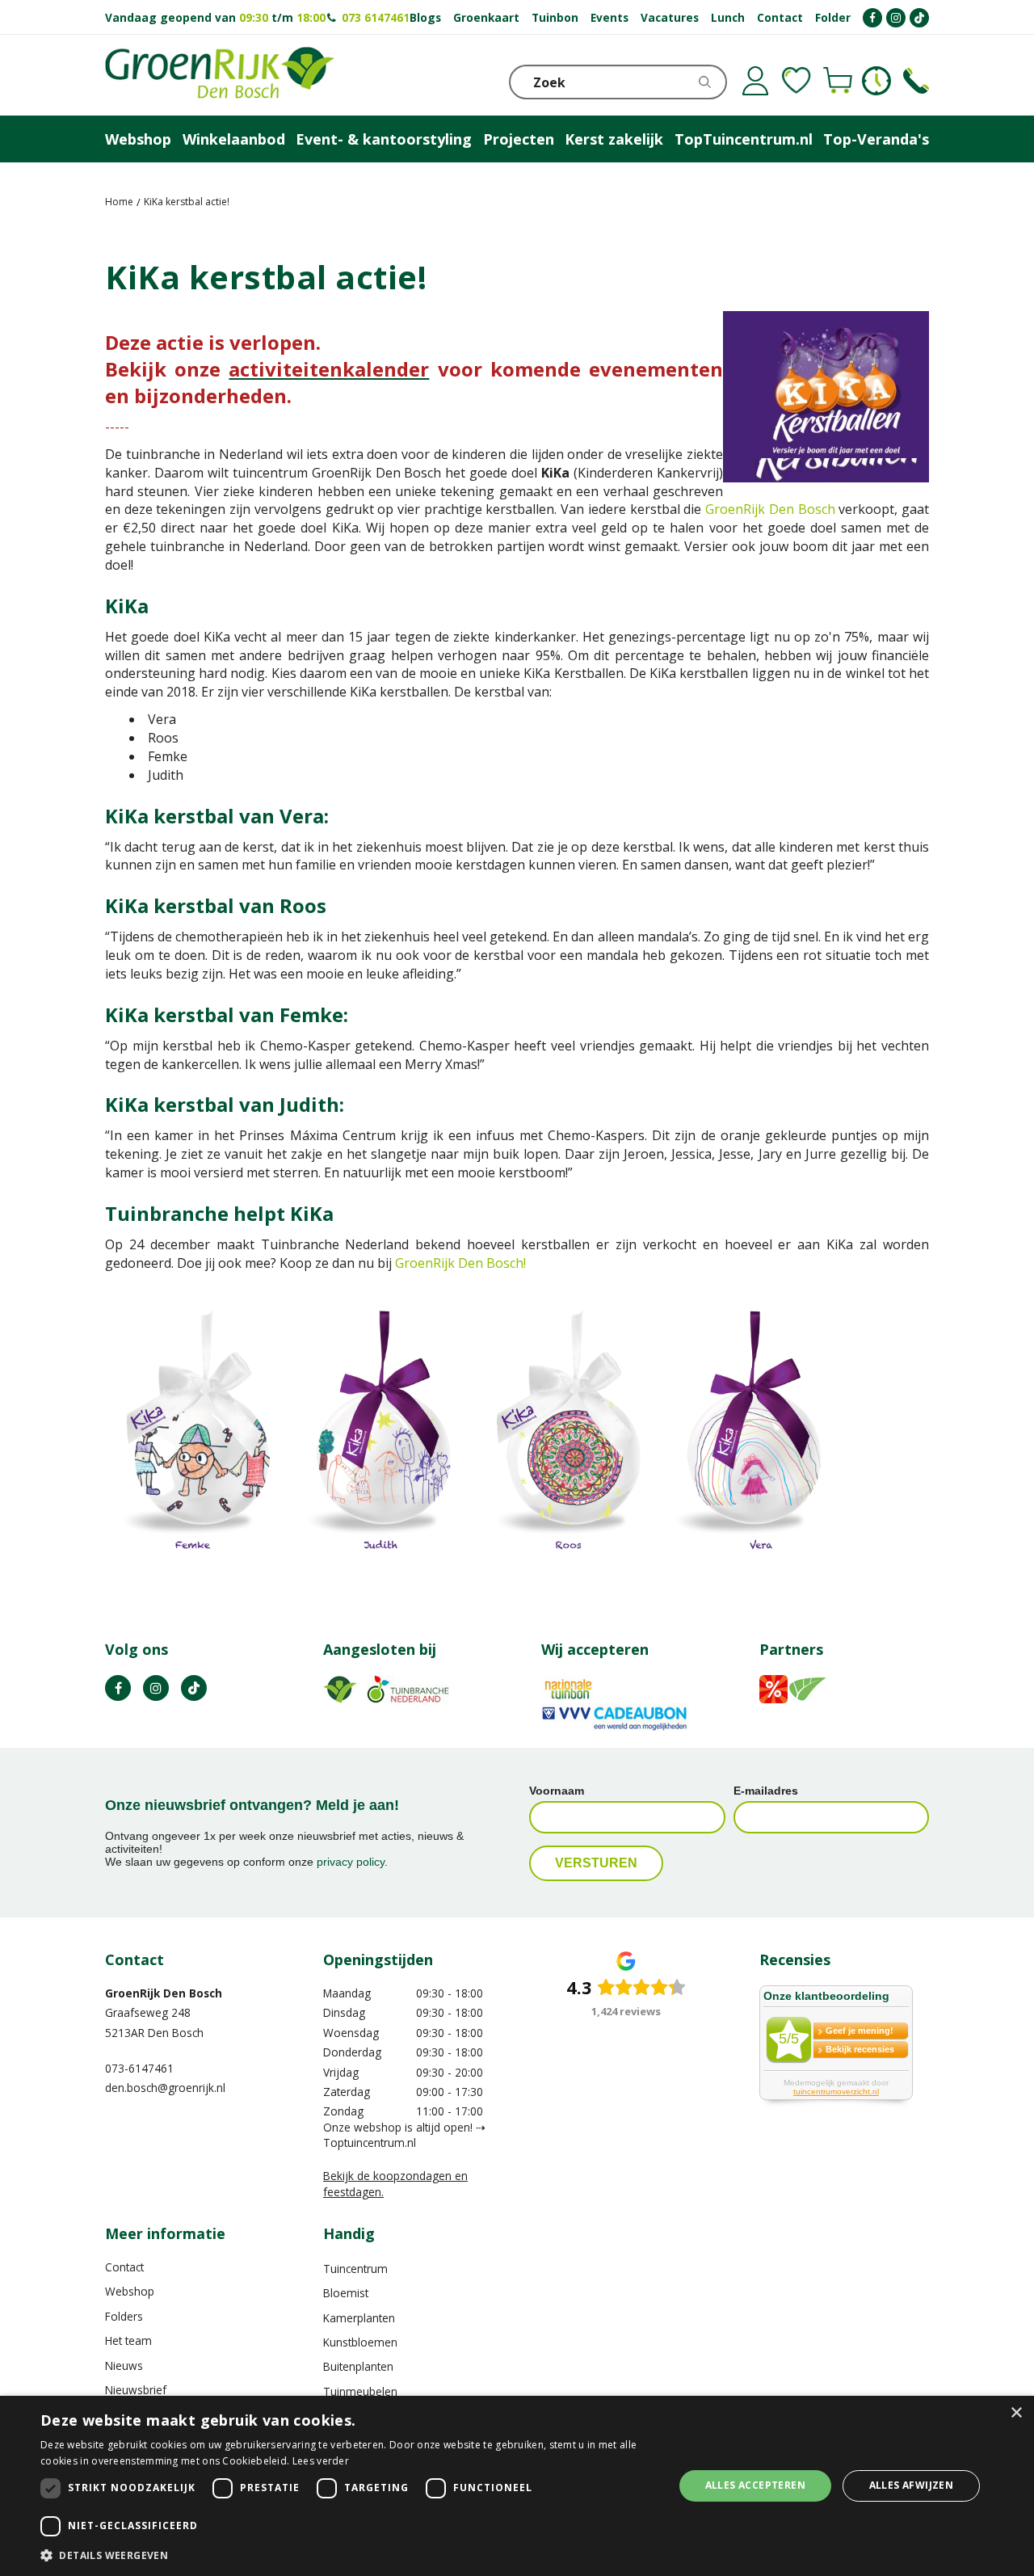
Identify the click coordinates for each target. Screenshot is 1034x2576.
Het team (128, 2340)
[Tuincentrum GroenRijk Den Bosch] (220, 75)
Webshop (130, 2291)
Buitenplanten (358, 2366)
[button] (348, 2555)
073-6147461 (139, 2068)
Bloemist (346, 2293)
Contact (124, 2267)
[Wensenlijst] (797, 81)
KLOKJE (876, 81)
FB (118, 1688)
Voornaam (557, 1791)
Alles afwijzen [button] (912, 2485)
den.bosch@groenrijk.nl (165, 2088)
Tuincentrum (355, 2269)
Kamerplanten (359, 2318)
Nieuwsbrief (136, 2390)
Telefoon (916, 81)
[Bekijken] (838, 81)
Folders (124, 2316)
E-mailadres (766, 1791)
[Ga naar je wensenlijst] (797, 81)
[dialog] (517, 2486)
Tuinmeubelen (360, 2391)
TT (194, 1688)
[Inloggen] (755, 81)
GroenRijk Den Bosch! (460, 1263)
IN (156, 1688)
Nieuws (124, 2366)
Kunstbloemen (360, 2342)
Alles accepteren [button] (755, 2485)
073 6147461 (376, 17)
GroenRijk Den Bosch (770, 509)
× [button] (1016, 2413)
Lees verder (321, 2461)
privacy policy (351, 1862)
